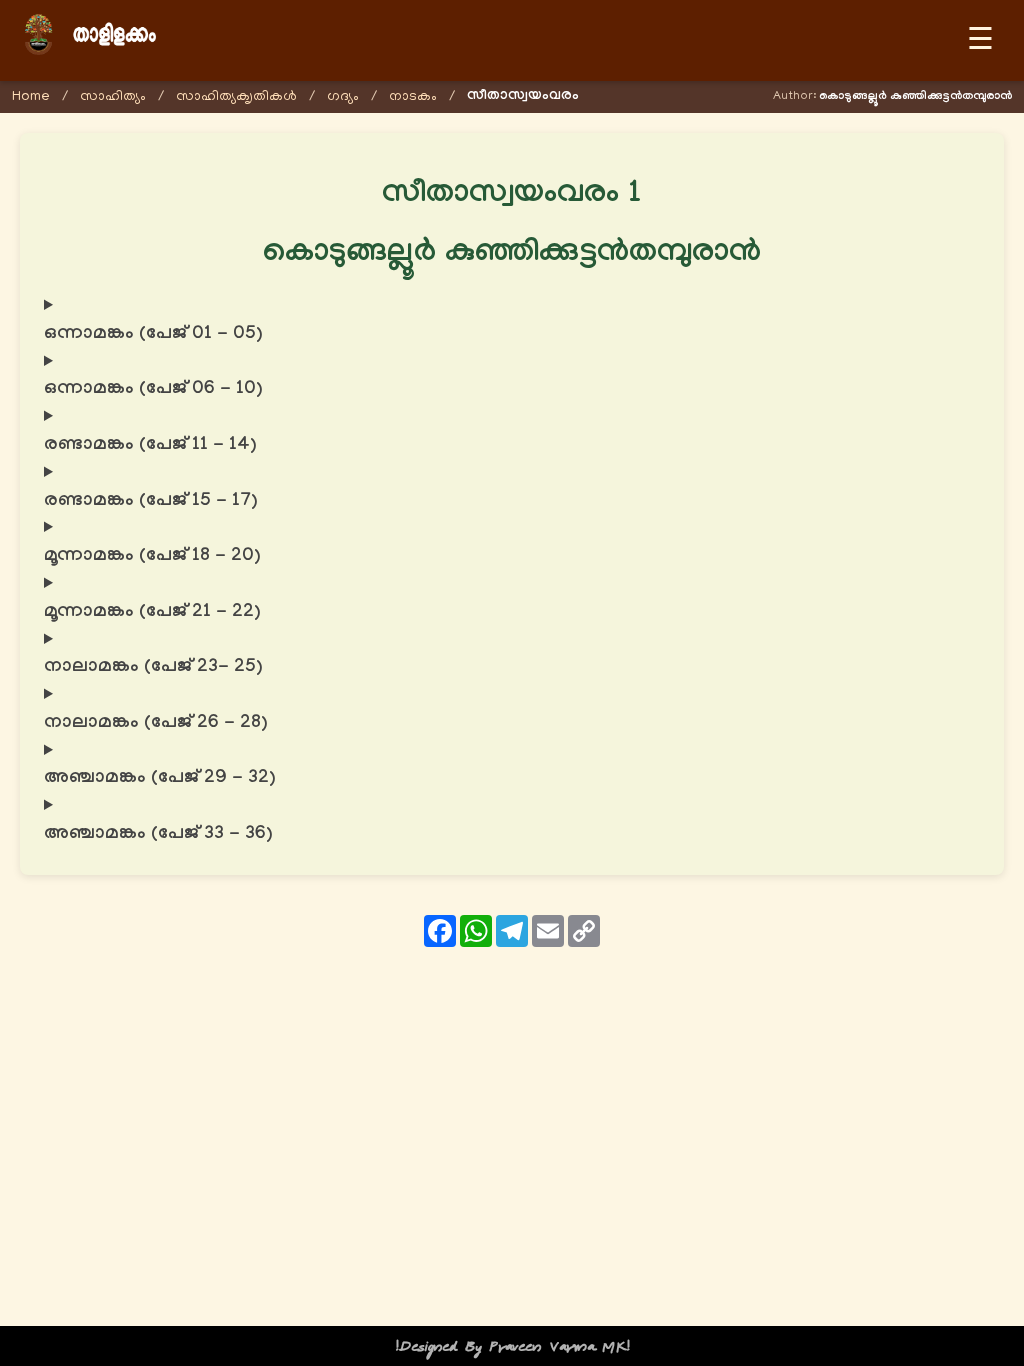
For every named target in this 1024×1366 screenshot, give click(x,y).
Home (31, 97)
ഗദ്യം (343, 97)
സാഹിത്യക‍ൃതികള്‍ (236, 97)
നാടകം (413, 97)
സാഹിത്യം (113, 97)
